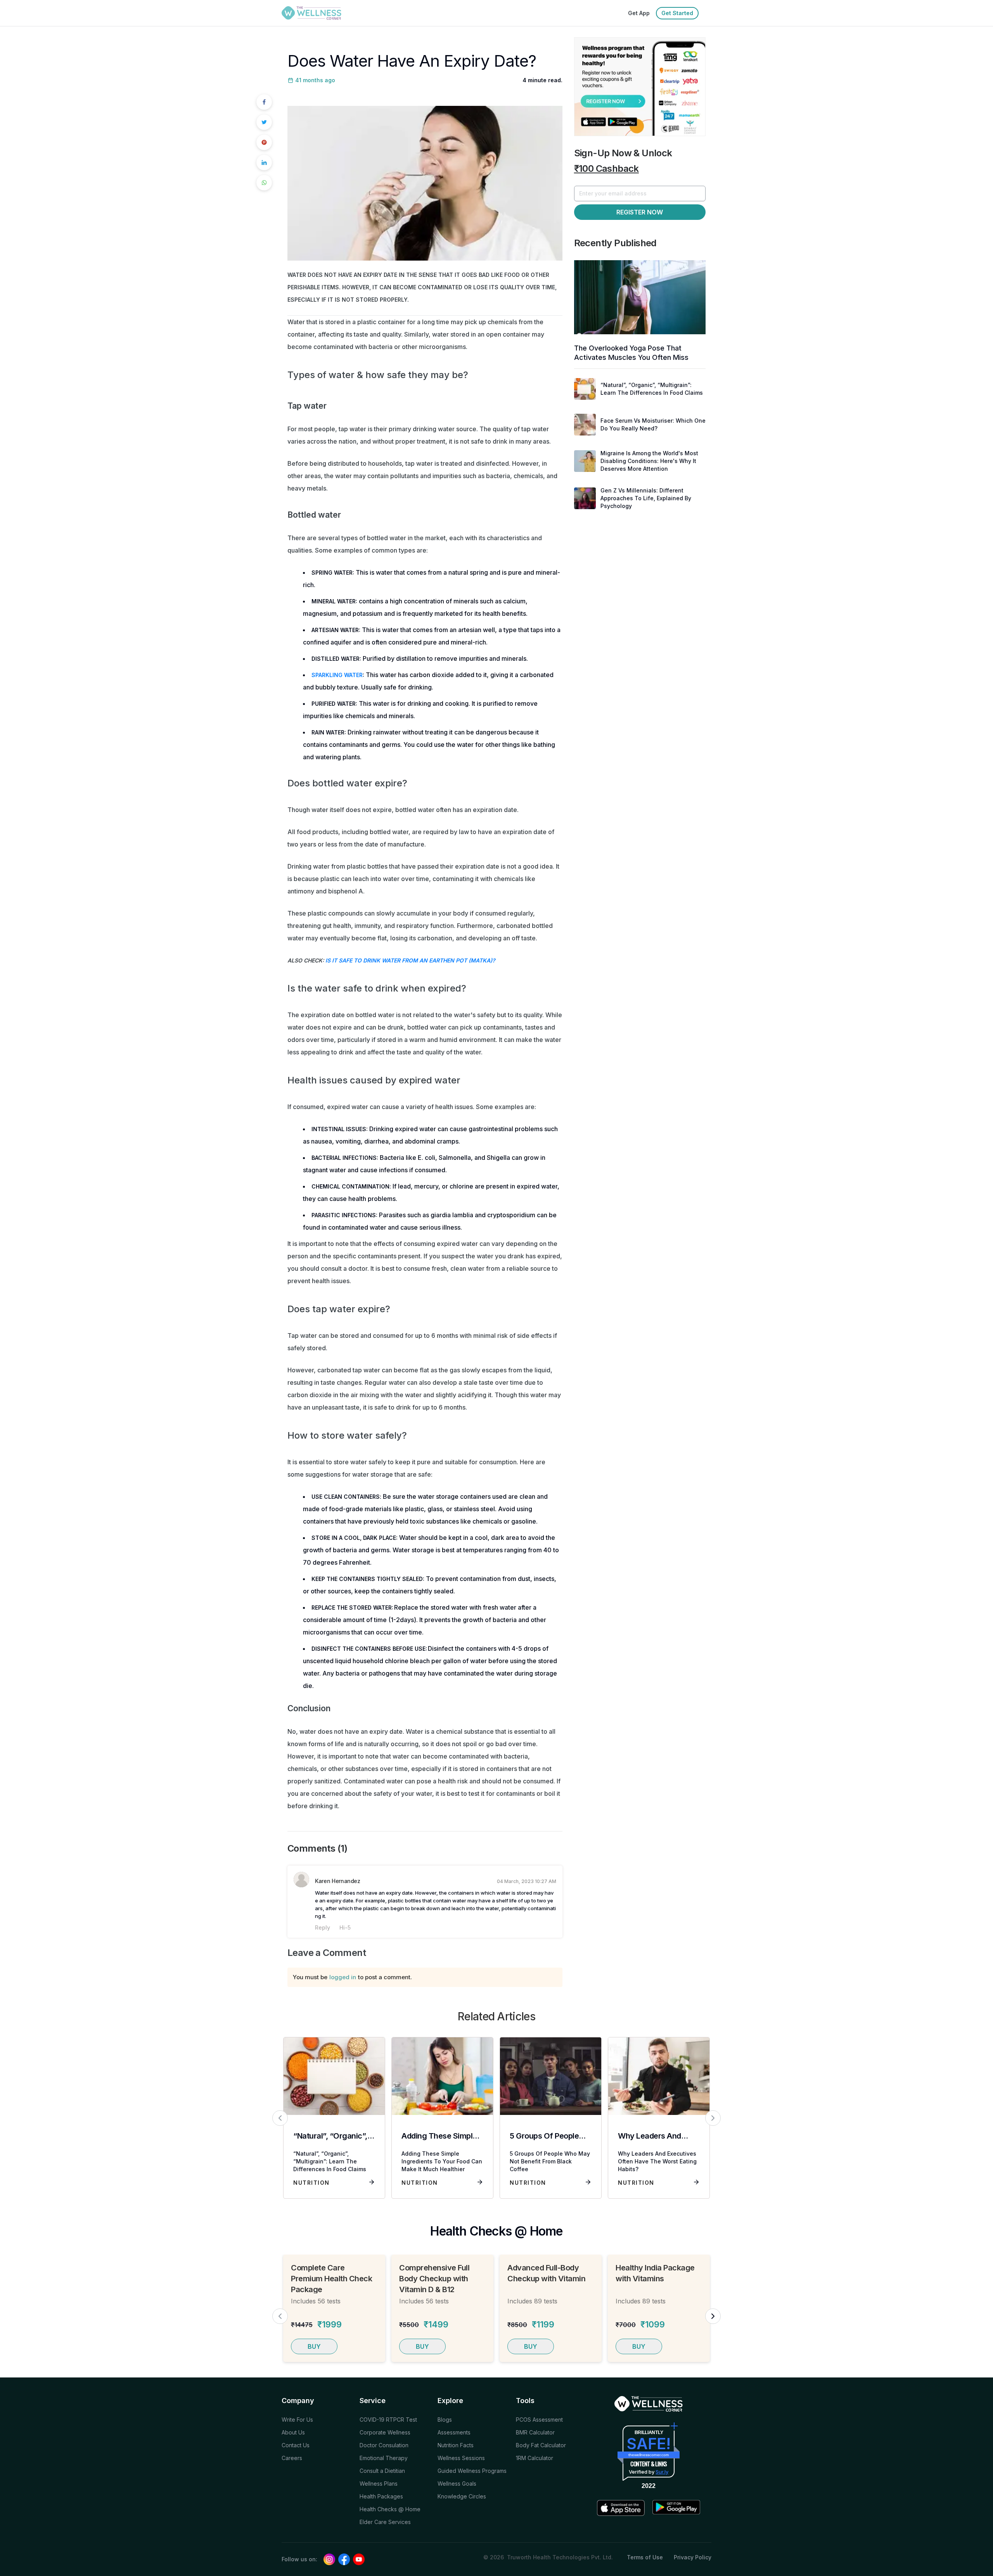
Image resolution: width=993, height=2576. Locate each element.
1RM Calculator (535, 2458)
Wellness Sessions (461, 2458)
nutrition (311, 2183)
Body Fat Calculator (541, 2445)
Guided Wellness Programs (472, 2471)
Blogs (445, 2420)
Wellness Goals (457, 2484)
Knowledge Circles (462, 2496)
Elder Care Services (385, 2522)
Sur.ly (662, 2472)
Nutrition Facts (456, 2445)
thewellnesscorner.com (649, 2455)
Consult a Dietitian (382, 2471)
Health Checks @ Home (390, 2509)
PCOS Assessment (539, 2420)
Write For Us (297, 2420)
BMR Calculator (535, 2432)
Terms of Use (645, 2557)
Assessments (454, 2432)
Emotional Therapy (384, 2458)
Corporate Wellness (385, 2432)
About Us (293, 2432)
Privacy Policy (693, 2557)
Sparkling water (337, 675)
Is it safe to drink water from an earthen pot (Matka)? (410, 960)
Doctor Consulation (384, 2445)
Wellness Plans (379, 2484)
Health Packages (381, 2496)
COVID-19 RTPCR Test (388, 2420)
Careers (292, 2458)
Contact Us (296, 2445)
